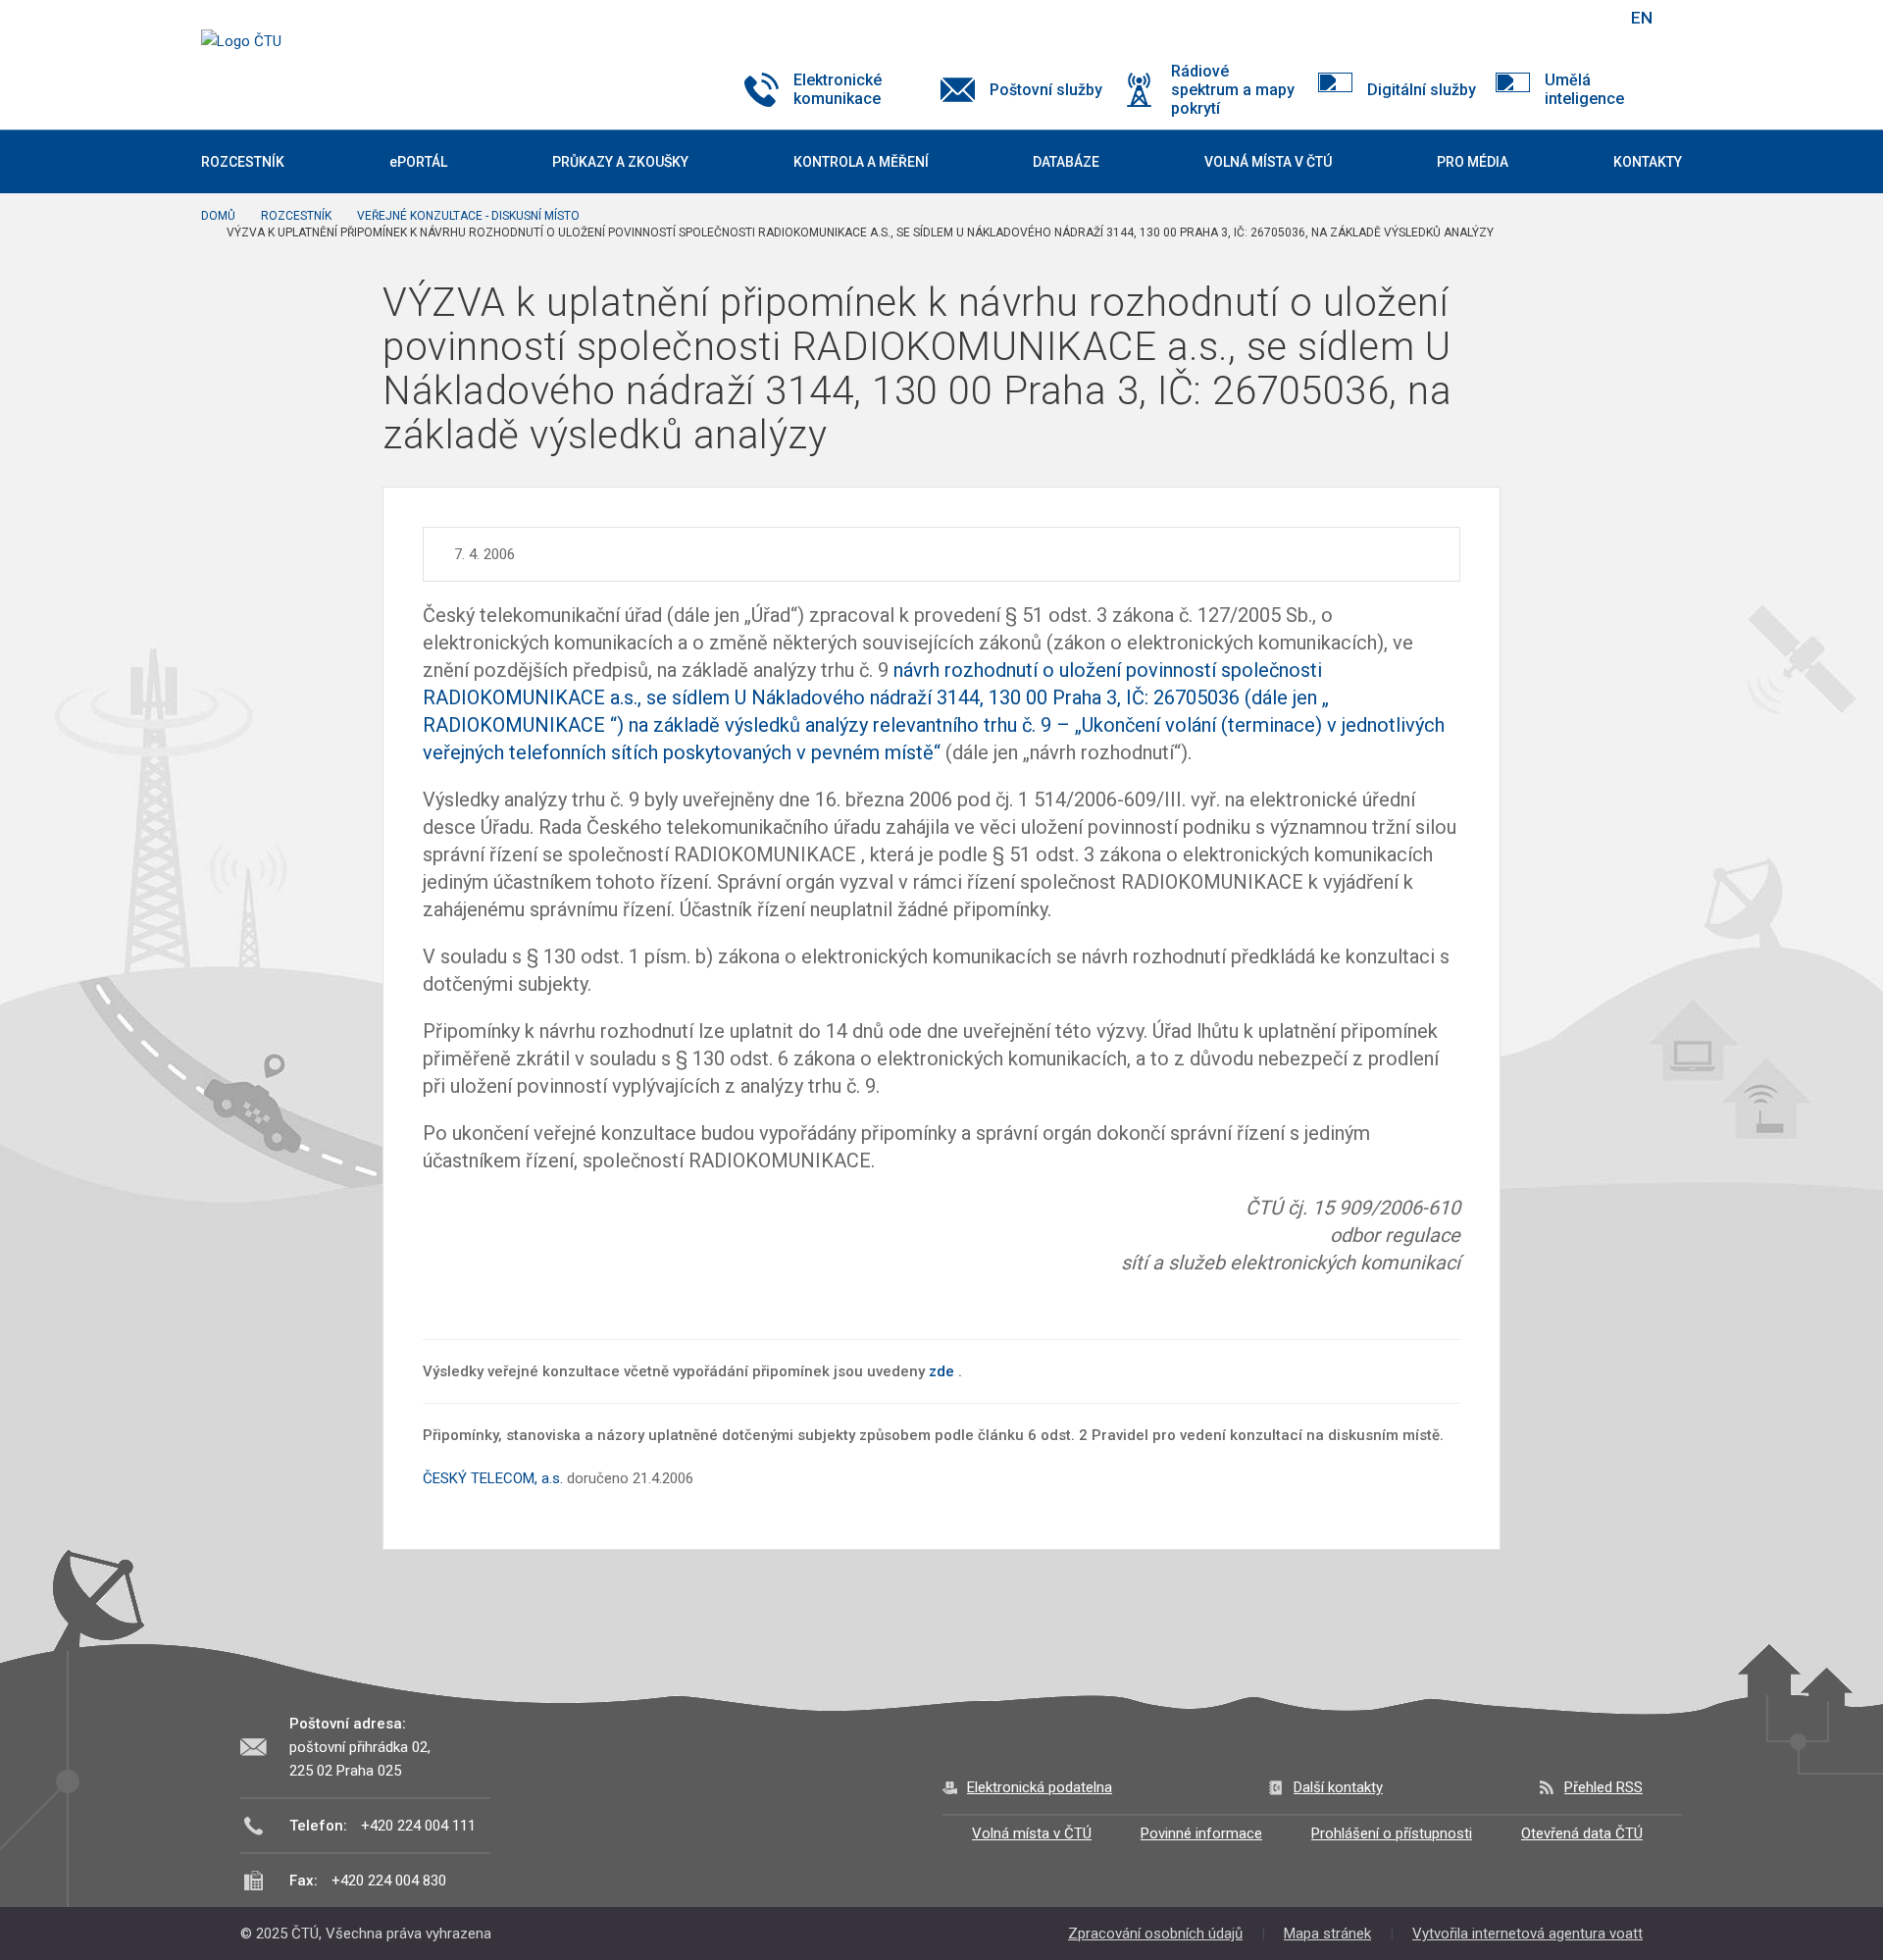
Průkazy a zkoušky (620, 162)
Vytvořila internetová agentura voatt (1527, 1934)
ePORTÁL (418, 162)
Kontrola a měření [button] (861, 162)
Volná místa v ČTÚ (1032, 1833)
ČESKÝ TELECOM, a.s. (493, 1478)
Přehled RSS (1603, 1787)
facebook (1474, 18)
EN (1642, 18)
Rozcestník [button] (243, 162)
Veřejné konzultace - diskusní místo (468, 216)
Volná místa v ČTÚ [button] (1268, 162)
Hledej (1592, 18)
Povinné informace (1201, 1833)
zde (941, 1371)
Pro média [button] (1473, 162)
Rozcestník (296, 216)
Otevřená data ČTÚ (1582, 1833)
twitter (1508, 18)
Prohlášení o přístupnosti (1392, 1833)
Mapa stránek (1327, 1934)
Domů (218, 216)
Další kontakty (1338, 1787)
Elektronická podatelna (1040, 1787)
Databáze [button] (1066, 162)
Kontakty (1648, 162)
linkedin (1543, 18)
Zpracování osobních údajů (1155, 1934)
